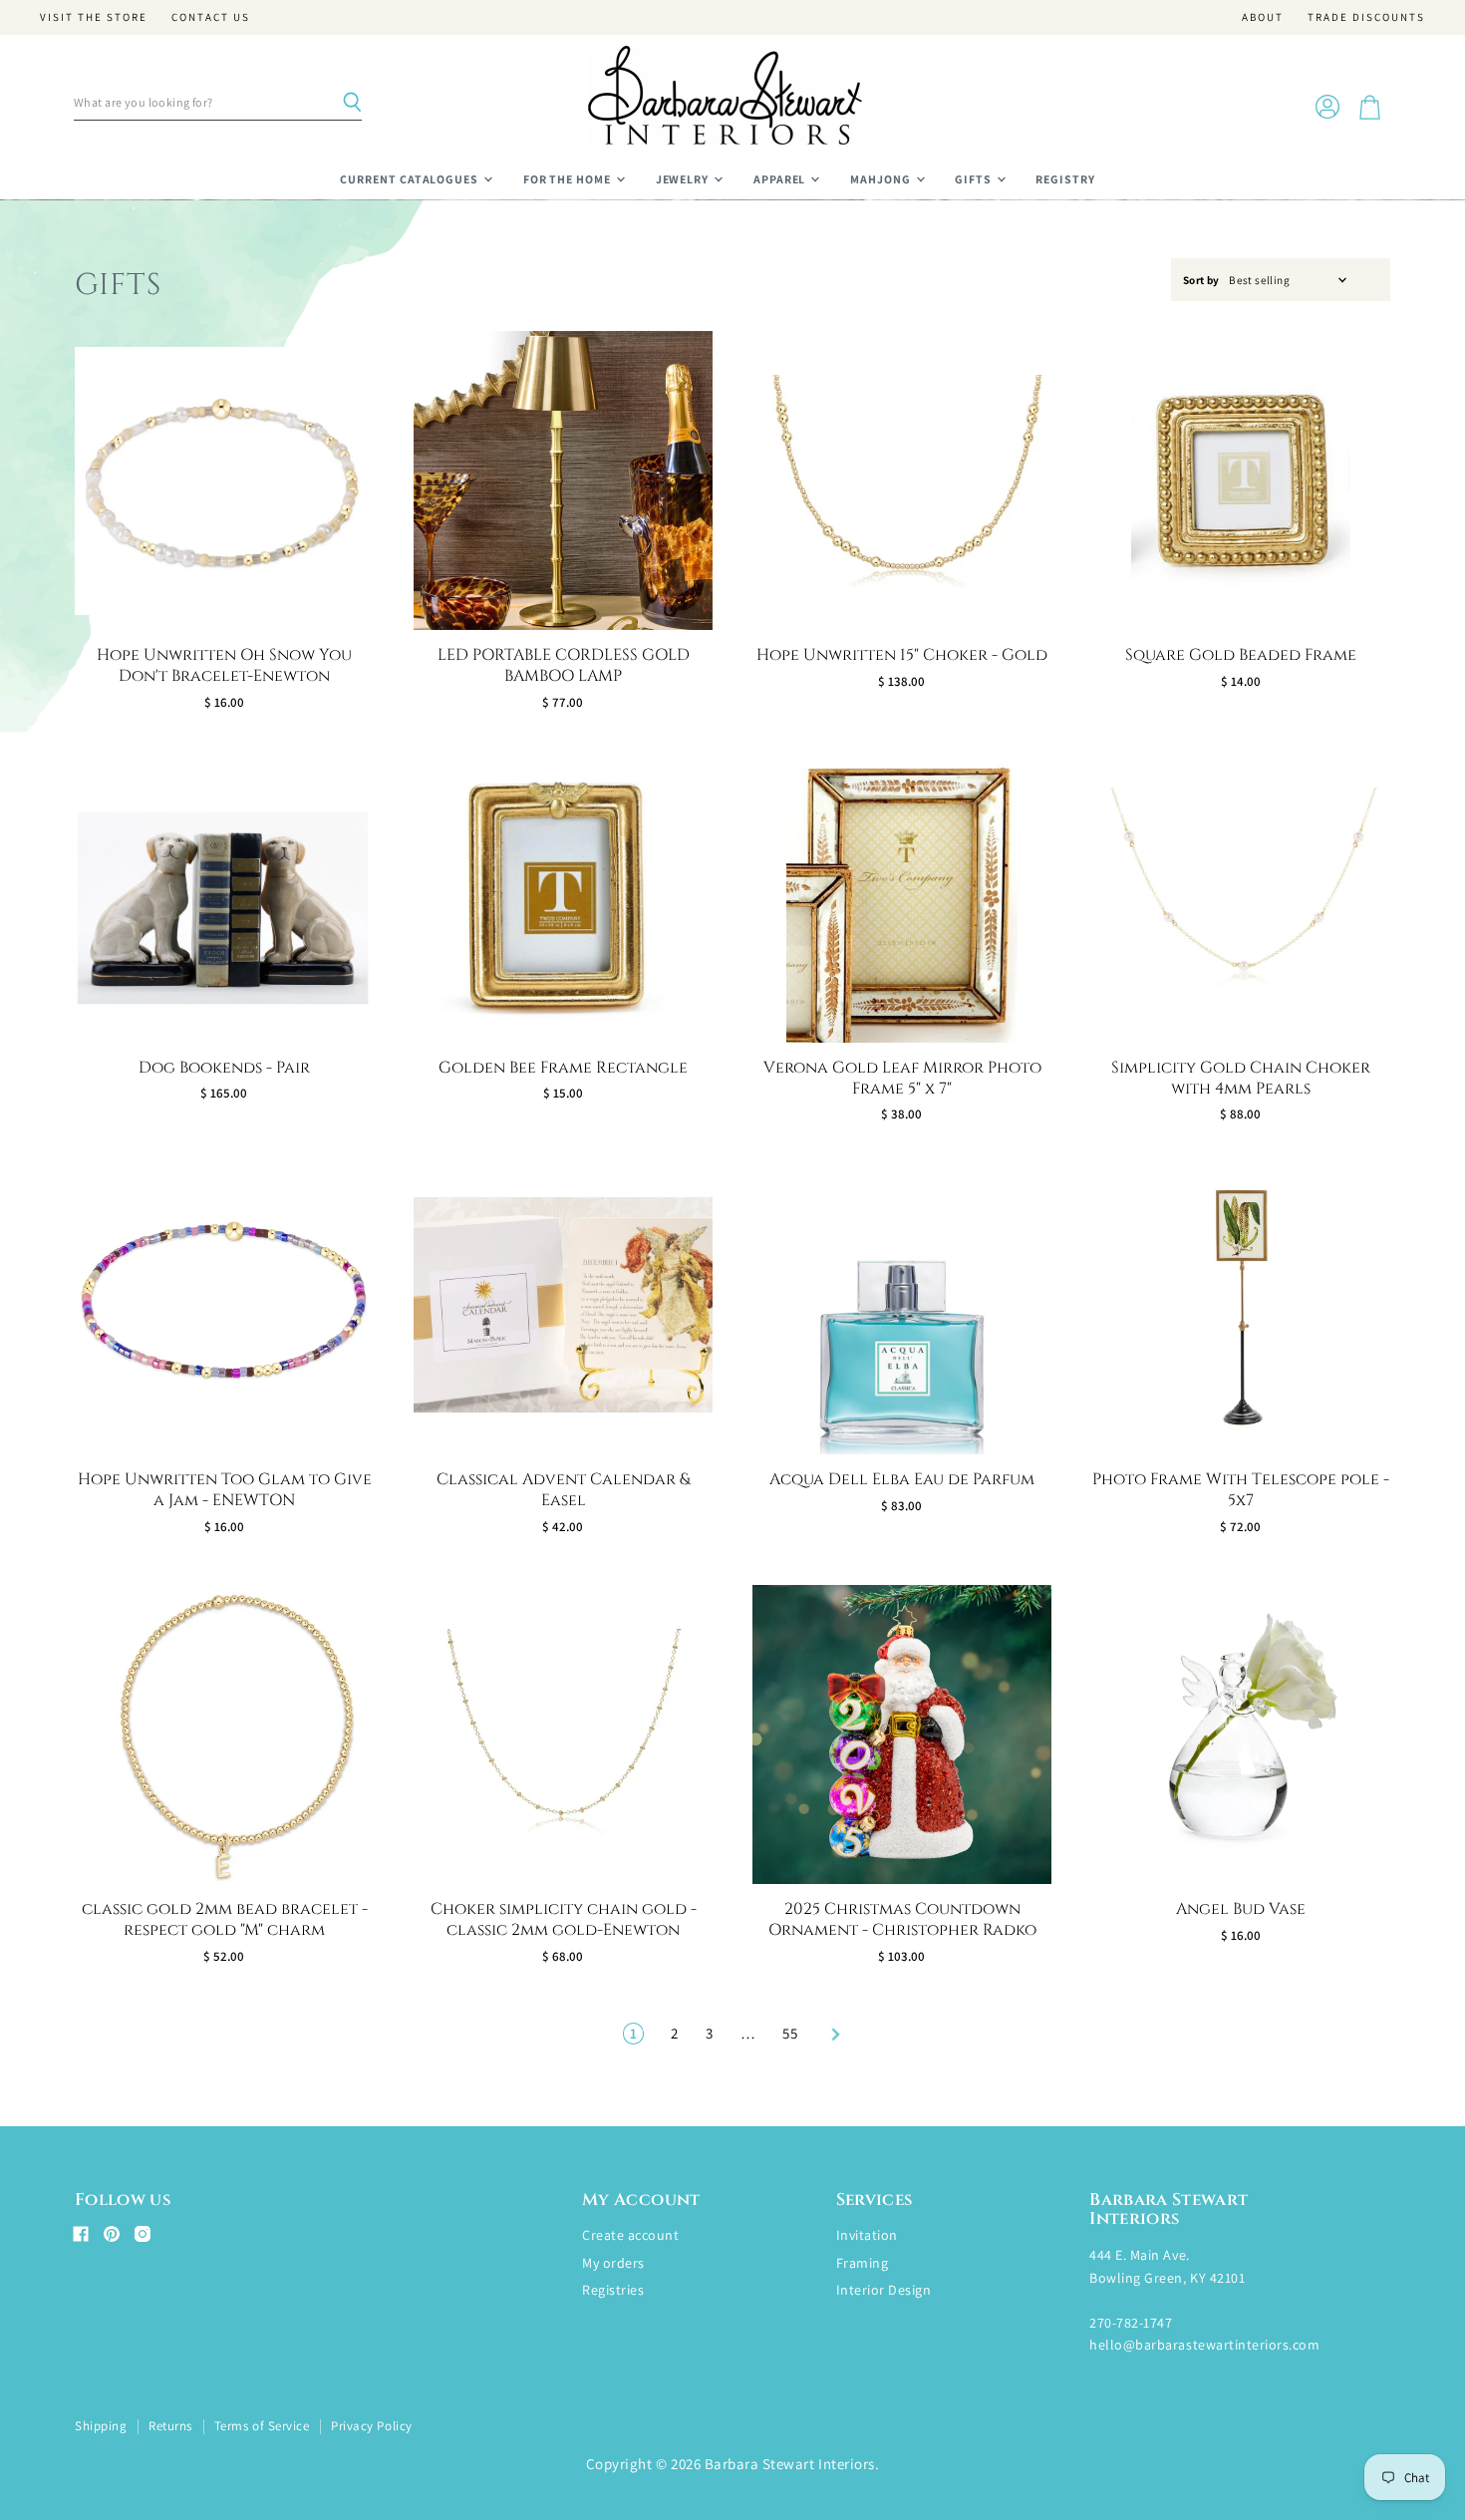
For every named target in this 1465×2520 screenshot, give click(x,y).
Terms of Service (262, 2426)
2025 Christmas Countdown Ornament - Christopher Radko (902, 1919)
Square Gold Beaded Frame (1241, 655)
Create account (630, 2235)
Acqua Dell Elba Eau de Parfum (902, 1479)
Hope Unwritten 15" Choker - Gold (902, 655)
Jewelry (684, 179)
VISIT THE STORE (94, 17)
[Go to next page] (833, 2033)
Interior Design (884, 2290)
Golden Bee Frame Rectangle (563, 1068)
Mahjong (882, 179)
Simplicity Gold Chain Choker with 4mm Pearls (1241, 1078)
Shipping (101, 2426)
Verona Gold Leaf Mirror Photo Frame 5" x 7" (902, 1078)
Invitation (867, 2235)
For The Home (569, 179)
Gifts (975, 179)
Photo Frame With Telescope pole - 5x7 (1241, 1490)
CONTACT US (211, 17)
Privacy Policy (371, 2426)
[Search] (352, 103)
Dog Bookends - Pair (224, 1068)
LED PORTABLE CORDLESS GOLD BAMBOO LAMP (564, 665)
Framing (863, 2263)
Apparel (781, 179)
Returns (170, 2426)
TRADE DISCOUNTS (1366, 17)
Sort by (1201, 281)
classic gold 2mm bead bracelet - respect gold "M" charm (225, 1919)
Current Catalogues (411, 179)
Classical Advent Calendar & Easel (563, 1490)
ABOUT (1263, 17)
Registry (1065, 179)
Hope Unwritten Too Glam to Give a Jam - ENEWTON (225, 1490)
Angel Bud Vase (1241, 1909)
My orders (613, 2263)
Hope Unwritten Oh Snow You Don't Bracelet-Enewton (224, 665)
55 (790, 2033)
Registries (613, 2290)
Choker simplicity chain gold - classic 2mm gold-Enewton (564, 1919)
